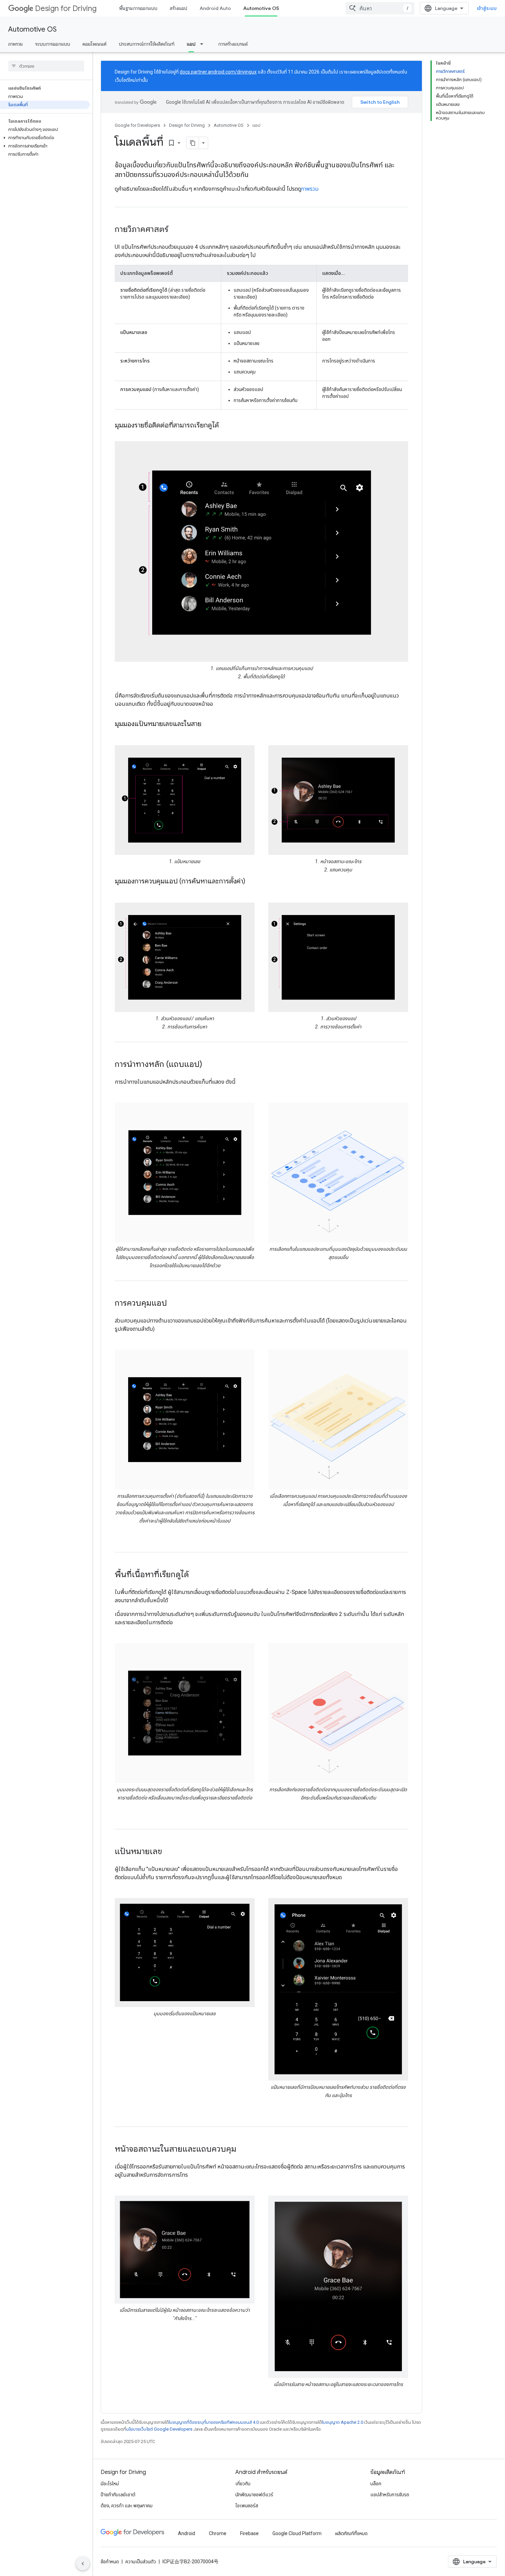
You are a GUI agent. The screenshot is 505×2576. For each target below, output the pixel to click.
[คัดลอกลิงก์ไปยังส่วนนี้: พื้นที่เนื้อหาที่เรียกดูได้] (196, 1575)
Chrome (218, 2533)
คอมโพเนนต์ (94, 44)
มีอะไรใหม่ (110, 2484)
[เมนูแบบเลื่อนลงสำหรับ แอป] (204, 44)
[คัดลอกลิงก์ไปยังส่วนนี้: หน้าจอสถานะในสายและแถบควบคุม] (243, 2150)
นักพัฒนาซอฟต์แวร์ (254, 2495)
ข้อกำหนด (110, 2562)
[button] (45, 138)
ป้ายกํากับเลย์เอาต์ (118, 2495)
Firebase (249, 2533)
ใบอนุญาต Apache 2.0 (343, 2422)
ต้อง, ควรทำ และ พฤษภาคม (127, 2506)
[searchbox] (46, 66)
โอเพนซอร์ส (247, 2506)
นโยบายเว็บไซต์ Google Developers (159, 2429)
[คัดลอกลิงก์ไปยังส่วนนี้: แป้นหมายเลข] (169, 1852)
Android (187, 2533)
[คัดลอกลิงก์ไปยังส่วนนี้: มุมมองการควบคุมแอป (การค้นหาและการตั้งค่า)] (252, 882)
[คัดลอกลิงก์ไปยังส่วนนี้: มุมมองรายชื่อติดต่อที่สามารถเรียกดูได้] (226, 426)
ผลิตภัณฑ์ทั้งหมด (351, 2533)
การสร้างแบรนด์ (233, 44)
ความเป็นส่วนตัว (141, 2562)
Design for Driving (66, 8)
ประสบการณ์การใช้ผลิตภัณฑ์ (147, 44)
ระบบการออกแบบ (53, 44)
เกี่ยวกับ (243, 2484)
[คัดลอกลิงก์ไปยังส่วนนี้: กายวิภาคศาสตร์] (175, 230)
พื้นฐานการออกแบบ (138, 8)
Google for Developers (137, 125)
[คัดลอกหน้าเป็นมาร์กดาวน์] (193, 143)
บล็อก (376, 2484)
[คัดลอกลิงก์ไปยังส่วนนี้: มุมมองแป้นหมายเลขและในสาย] (208, 724)
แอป (191, 44)
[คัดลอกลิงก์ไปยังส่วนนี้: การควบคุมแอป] (174, 1304)
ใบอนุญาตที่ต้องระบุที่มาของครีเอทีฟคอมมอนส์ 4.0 (214, 2422)
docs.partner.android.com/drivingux (218, 72)
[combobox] (380, 8)
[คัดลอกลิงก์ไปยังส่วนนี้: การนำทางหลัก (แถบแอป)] (209, 1065)
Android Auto (215, 8)
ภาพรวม (15, 44)
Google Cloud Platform (297, 2533)
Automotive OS (261, 8)
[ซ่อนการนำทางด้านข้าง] (83, 2564)
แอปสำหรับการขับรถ (390, 2495)
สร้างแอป (178, 8)
